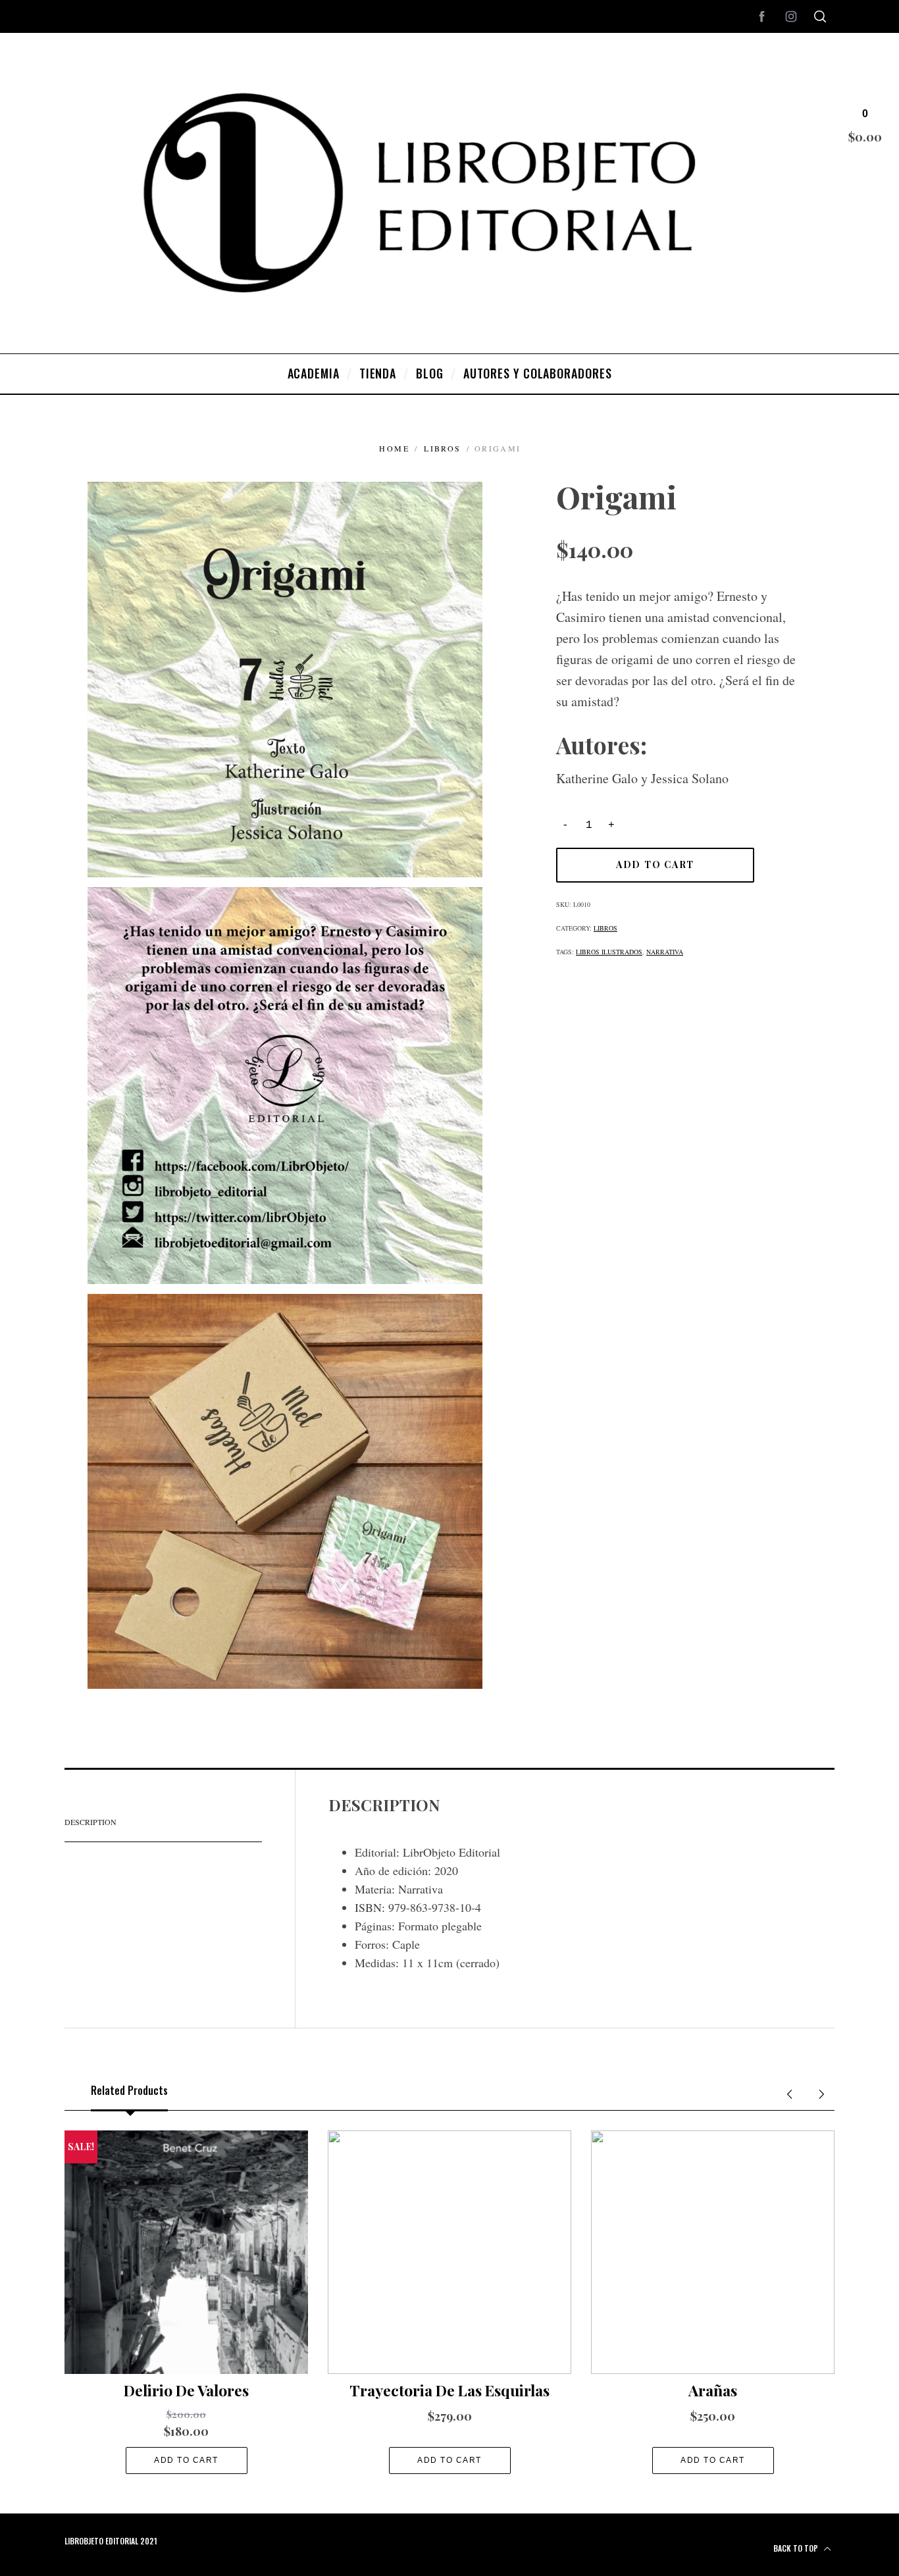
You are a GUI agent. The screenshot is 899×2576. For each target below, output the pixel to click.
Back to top (797, 2548)
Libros (442, 448)
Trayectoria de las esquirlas (449, 2390)
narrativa (665, 952)
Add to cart (655, 864)
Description (90, 1822)
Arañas (713, 2390)
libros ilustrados (609, 952)
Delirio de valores (186, 2390)
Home (394, 448)
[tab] (163, 1822)
